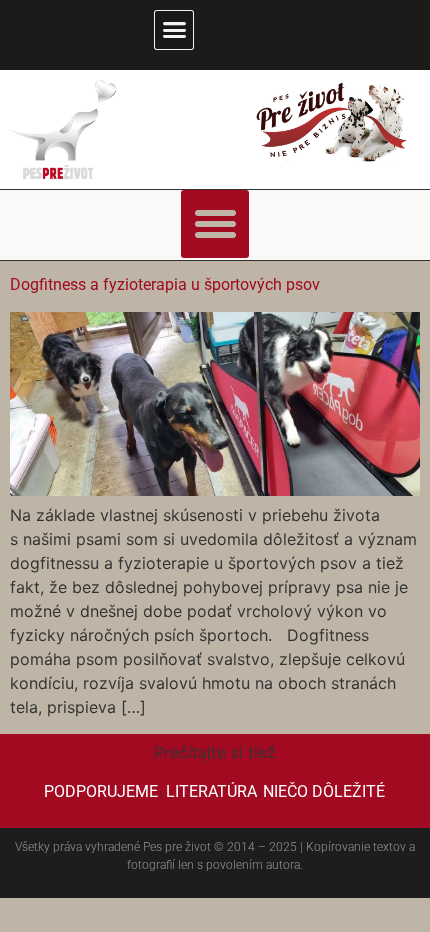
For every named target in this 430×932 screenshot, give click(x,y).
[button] (174, 30)
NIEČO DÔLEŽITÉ (324, 791)
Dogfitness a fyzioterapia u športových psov (167, 284)
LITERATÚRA (211, 791)
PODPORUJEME (101, 791)
